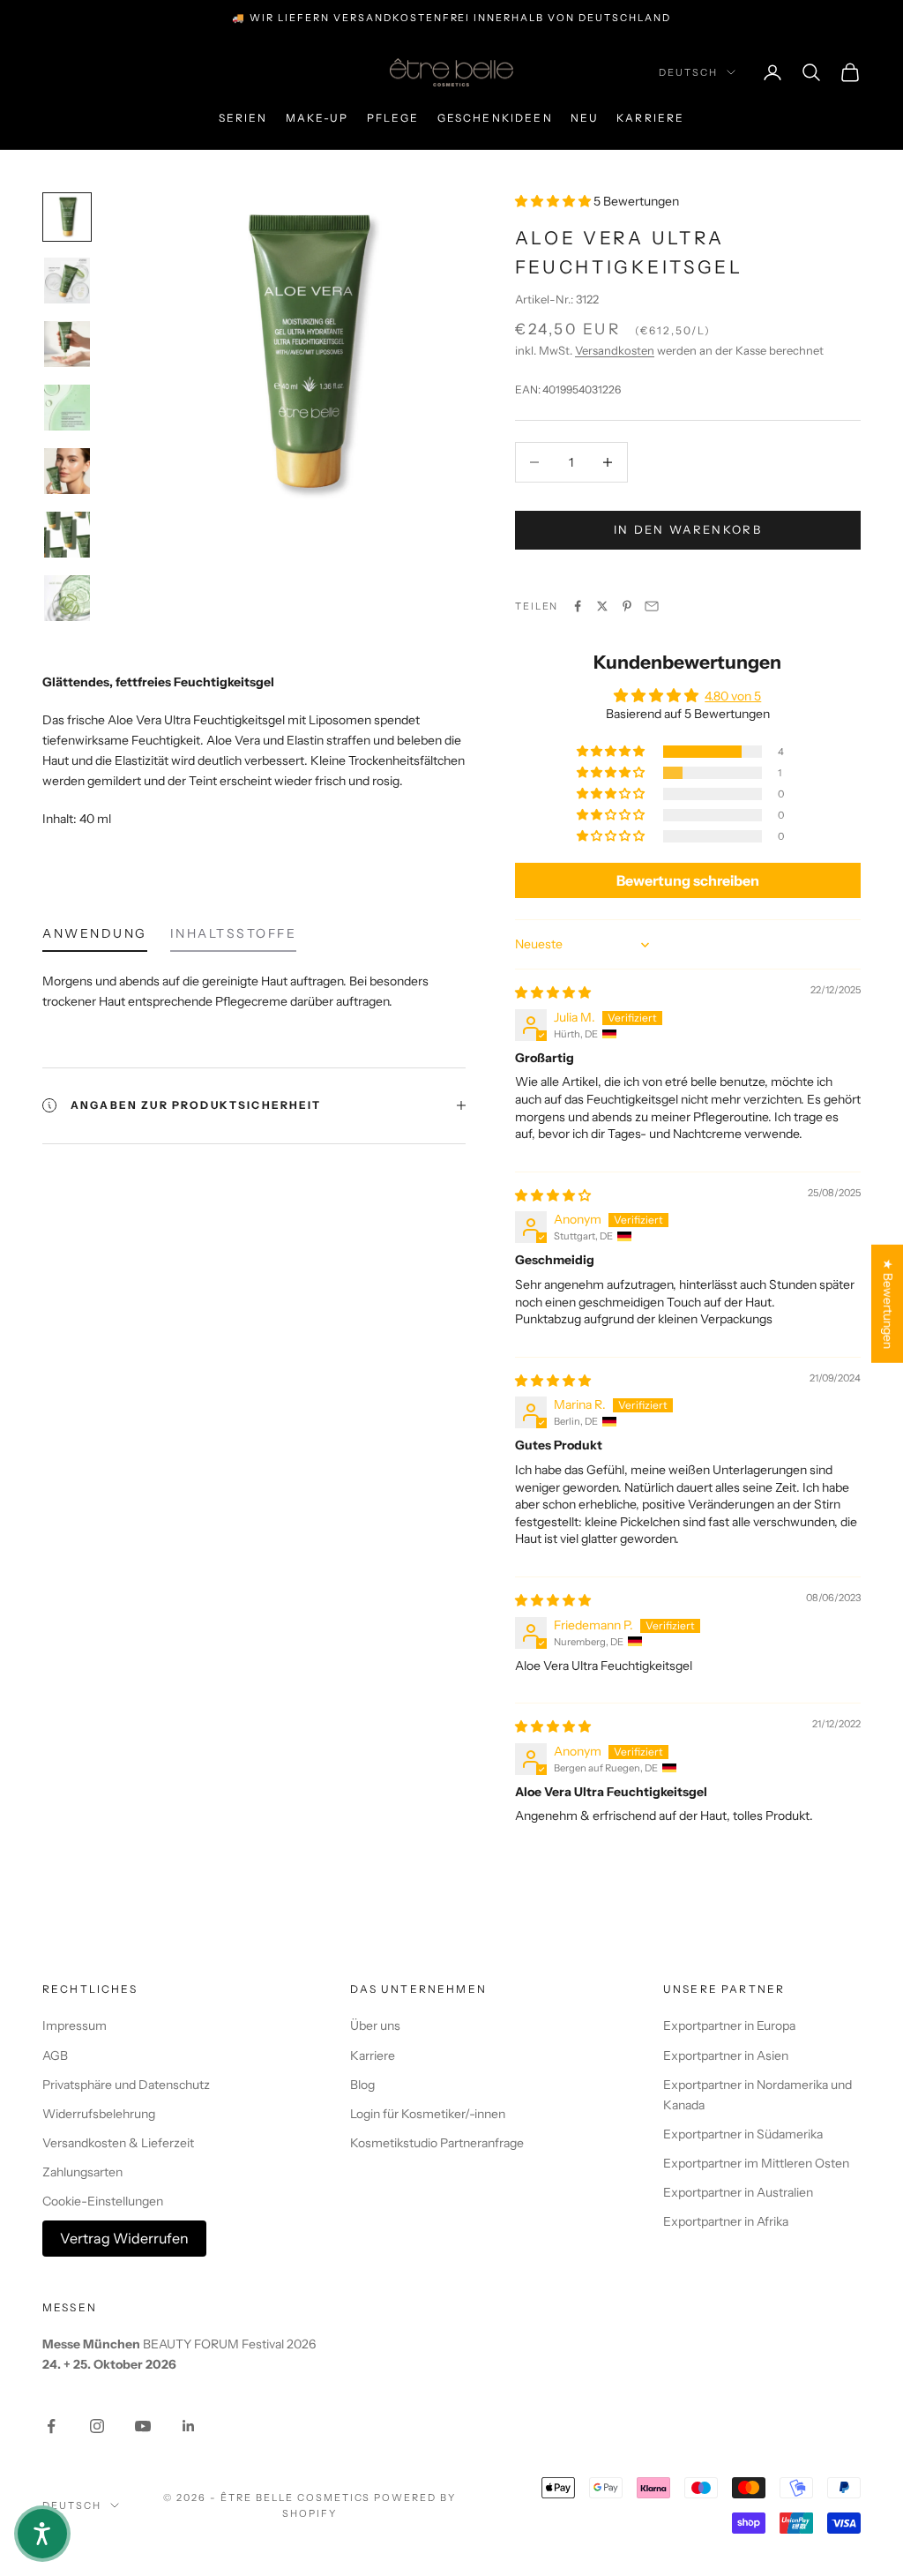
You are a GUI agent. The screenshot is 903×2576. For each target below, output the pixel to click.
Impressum (75, 2026)
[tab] (95, 938)
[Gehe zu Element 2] (67, 281)
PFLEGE (393, 118)
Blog (362, 2085)
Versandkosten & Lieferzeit (118, 2143)
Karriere (650, 118)
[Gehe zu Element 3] (67, 344)
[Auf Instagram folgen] (97, 2426)
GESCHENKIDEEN (495, 118)
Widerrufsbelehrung (99, 2114)
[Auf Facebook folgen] (51, 2426)
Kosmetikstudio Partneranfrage (437, 2143)
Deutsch (688, 72)
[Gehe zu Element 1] (67, 217)
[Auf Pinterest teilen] (627, 606)
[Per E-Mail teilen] (652, 606)
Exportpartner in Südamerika (743, 2134)
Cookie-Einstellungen (103, 2201)
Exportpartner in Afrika (726, 2221)
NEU (585, 118)
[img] (553, 992)
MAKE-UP (317, 118)
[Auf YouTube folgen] (143, 2426)
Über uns (375, 2026)
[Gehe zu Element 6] (67, 535)
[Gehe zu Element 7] (67, 598)
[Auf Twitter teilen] (602, 606)
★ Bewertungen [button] (888, 1304)
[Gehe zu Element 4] (67, 408)
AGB (55, 2056)
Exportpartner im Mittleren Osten (756, 2163)
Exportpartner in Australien (738, 2192)
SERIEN (243, 118)
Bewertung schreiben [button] (688, 880)
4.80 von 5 (733, 696)
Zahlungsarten (82, 2172)
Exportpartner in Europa (729, 2026)
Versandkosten (615, 350)
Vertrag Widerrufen (124, 2238)
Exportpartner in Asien (726, 2056)
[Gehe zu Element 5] (67, 471)
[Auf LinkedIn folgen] (189, 2426)
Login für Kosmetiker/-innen (428, 2114)
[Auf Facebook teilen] (578, 606)
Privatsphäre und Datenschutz (126, 2085)
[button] (554, 201)
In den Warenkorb (688, 529)
